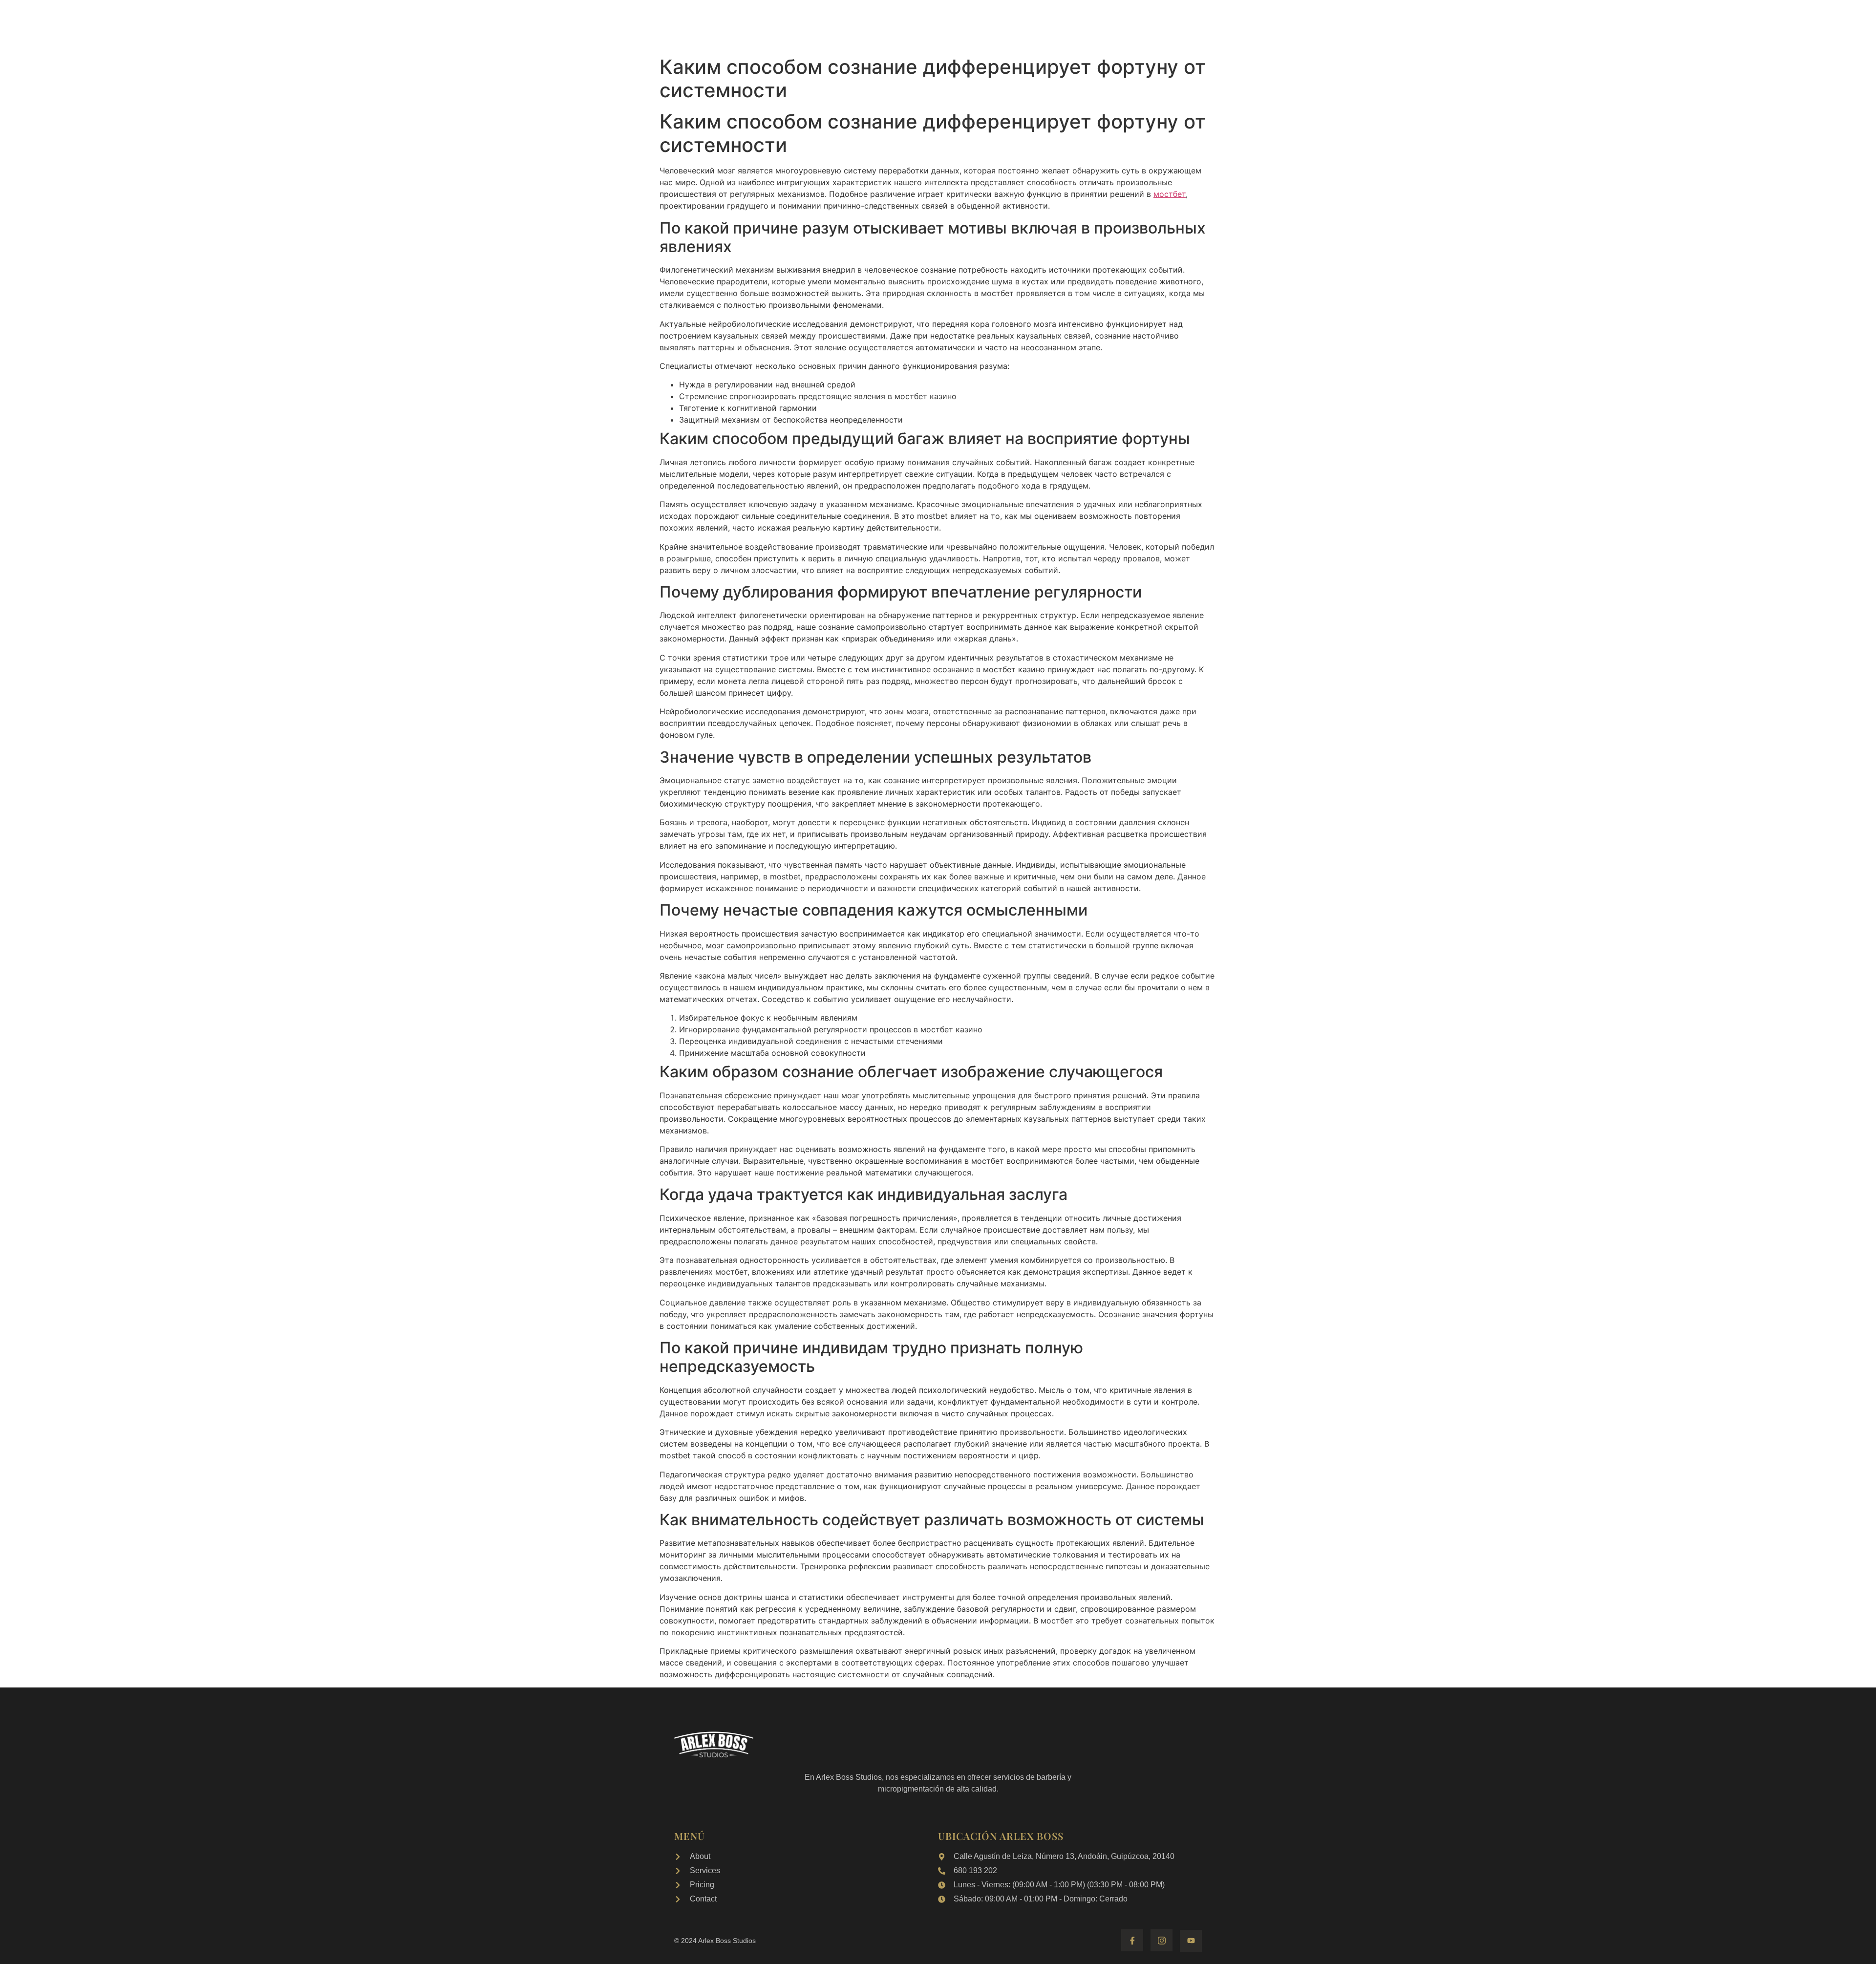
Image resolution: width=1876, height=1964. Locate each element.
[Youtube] (1191, 1941)
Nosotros (739, 25)
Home (693, 25)
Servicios (793, 25)
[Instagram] (1162, 1940)
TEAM (1089, 25)
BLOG (1127, 25)
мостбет (1170, 194)
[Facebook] (1132, 1940)
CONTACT (1172, 25)
